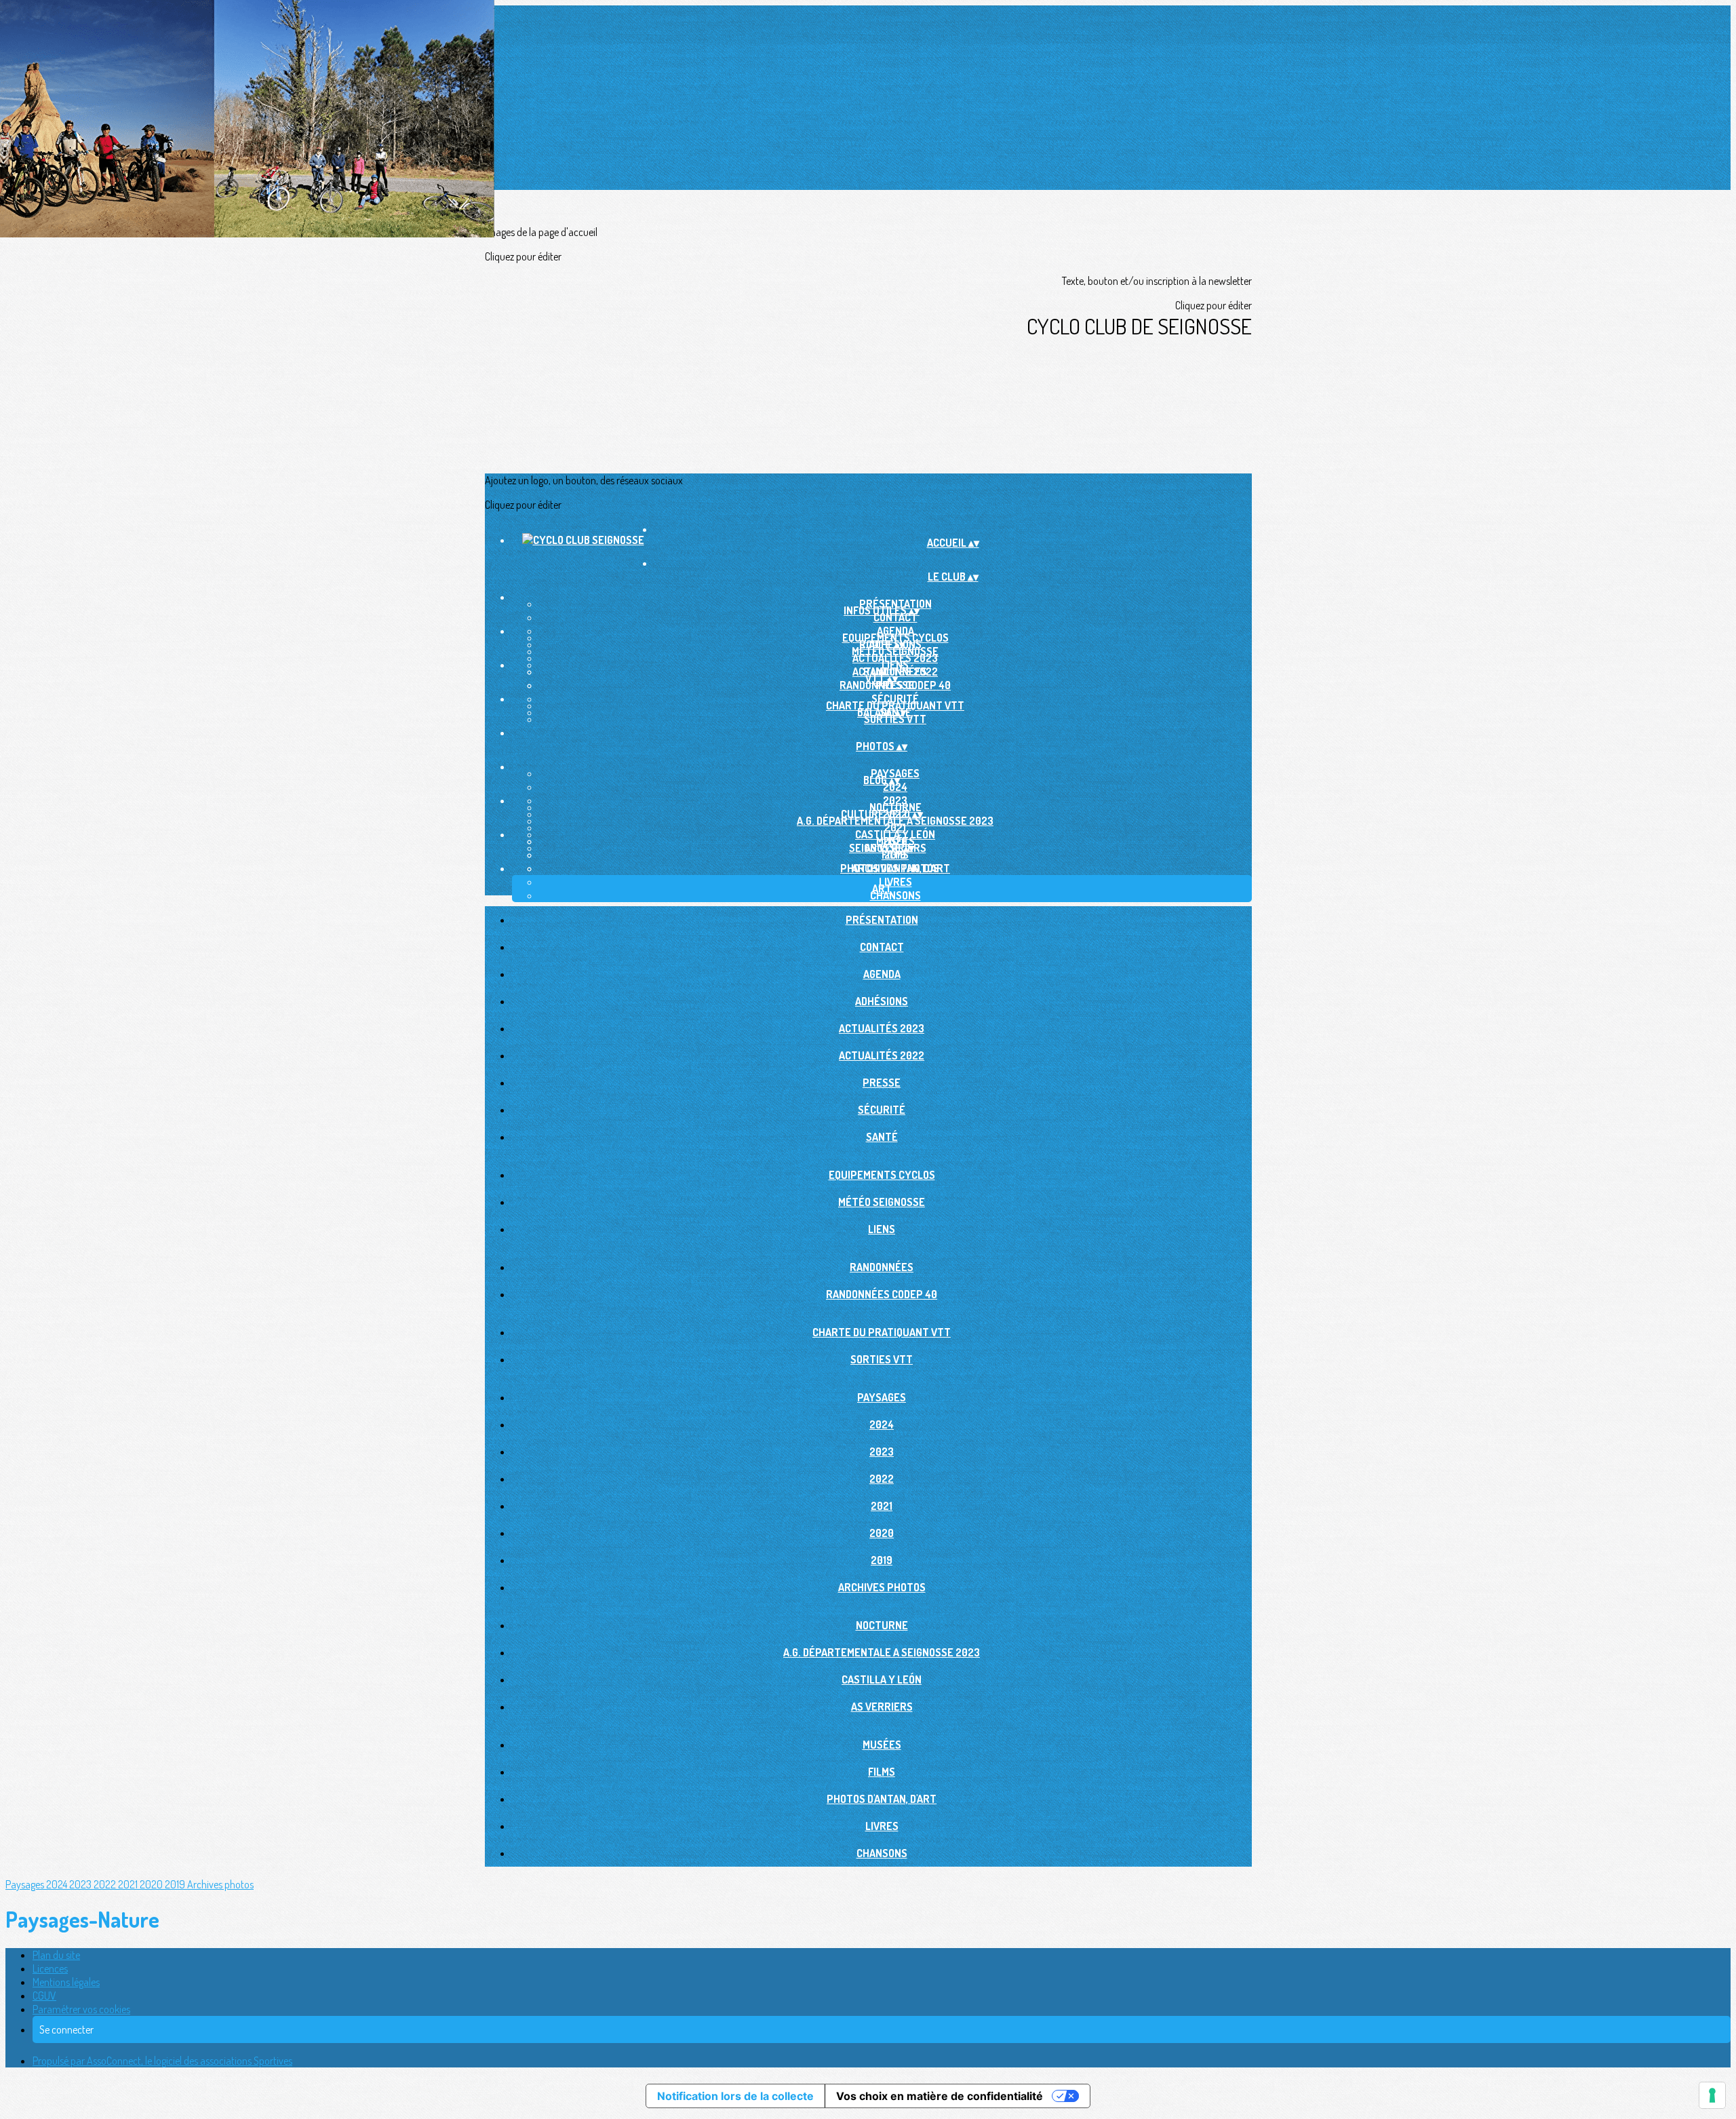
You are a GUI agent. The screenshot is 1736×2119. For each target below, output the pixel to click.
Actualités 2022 (882, 1055)
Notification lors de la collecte (735, 2096)
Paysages (882, 1397)
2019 (882, 1560)
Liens (882, 1229)
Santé (882, 1137)
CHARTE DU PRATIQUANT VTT (882, 1332)
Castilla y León (882, 1679)
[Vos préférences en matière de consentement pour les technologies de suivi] (1712, 2095)
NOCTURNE (882, 1625)
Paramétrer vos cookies (81, 2009)
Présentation (882, 920)
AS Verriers (882, 1707)
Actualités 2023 (882, 1028)
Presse (882, 1083)
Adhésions (882, 1001)
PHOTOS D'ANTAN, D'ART (895, 868)
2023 (882, 1452)
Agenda (882, 974)
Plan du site (56, 1955)
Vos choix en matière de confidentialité (940, 2096)
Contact (895, 617)
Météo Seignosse (895, 651)
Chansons (895, 895)
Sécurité (882, 1110)
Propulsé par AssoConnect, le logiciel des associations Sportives (162, 2061)
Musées (882, 1745)
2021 (882, 1506)
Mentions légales (66, 1982)
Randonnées (882, 1267)
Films (895, 855)
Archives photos (882, 1587)
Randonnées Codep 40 (895, 685)
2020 (882, 1533)
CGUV (44, 1996)
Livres (895, 882)
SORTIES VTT (895, 719)
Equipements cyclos (882, 1175)
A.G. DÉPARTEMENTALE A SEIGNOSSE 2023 (895, 821)
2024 (895, 787)
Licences (50, 1968)
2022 (882, 1479)
